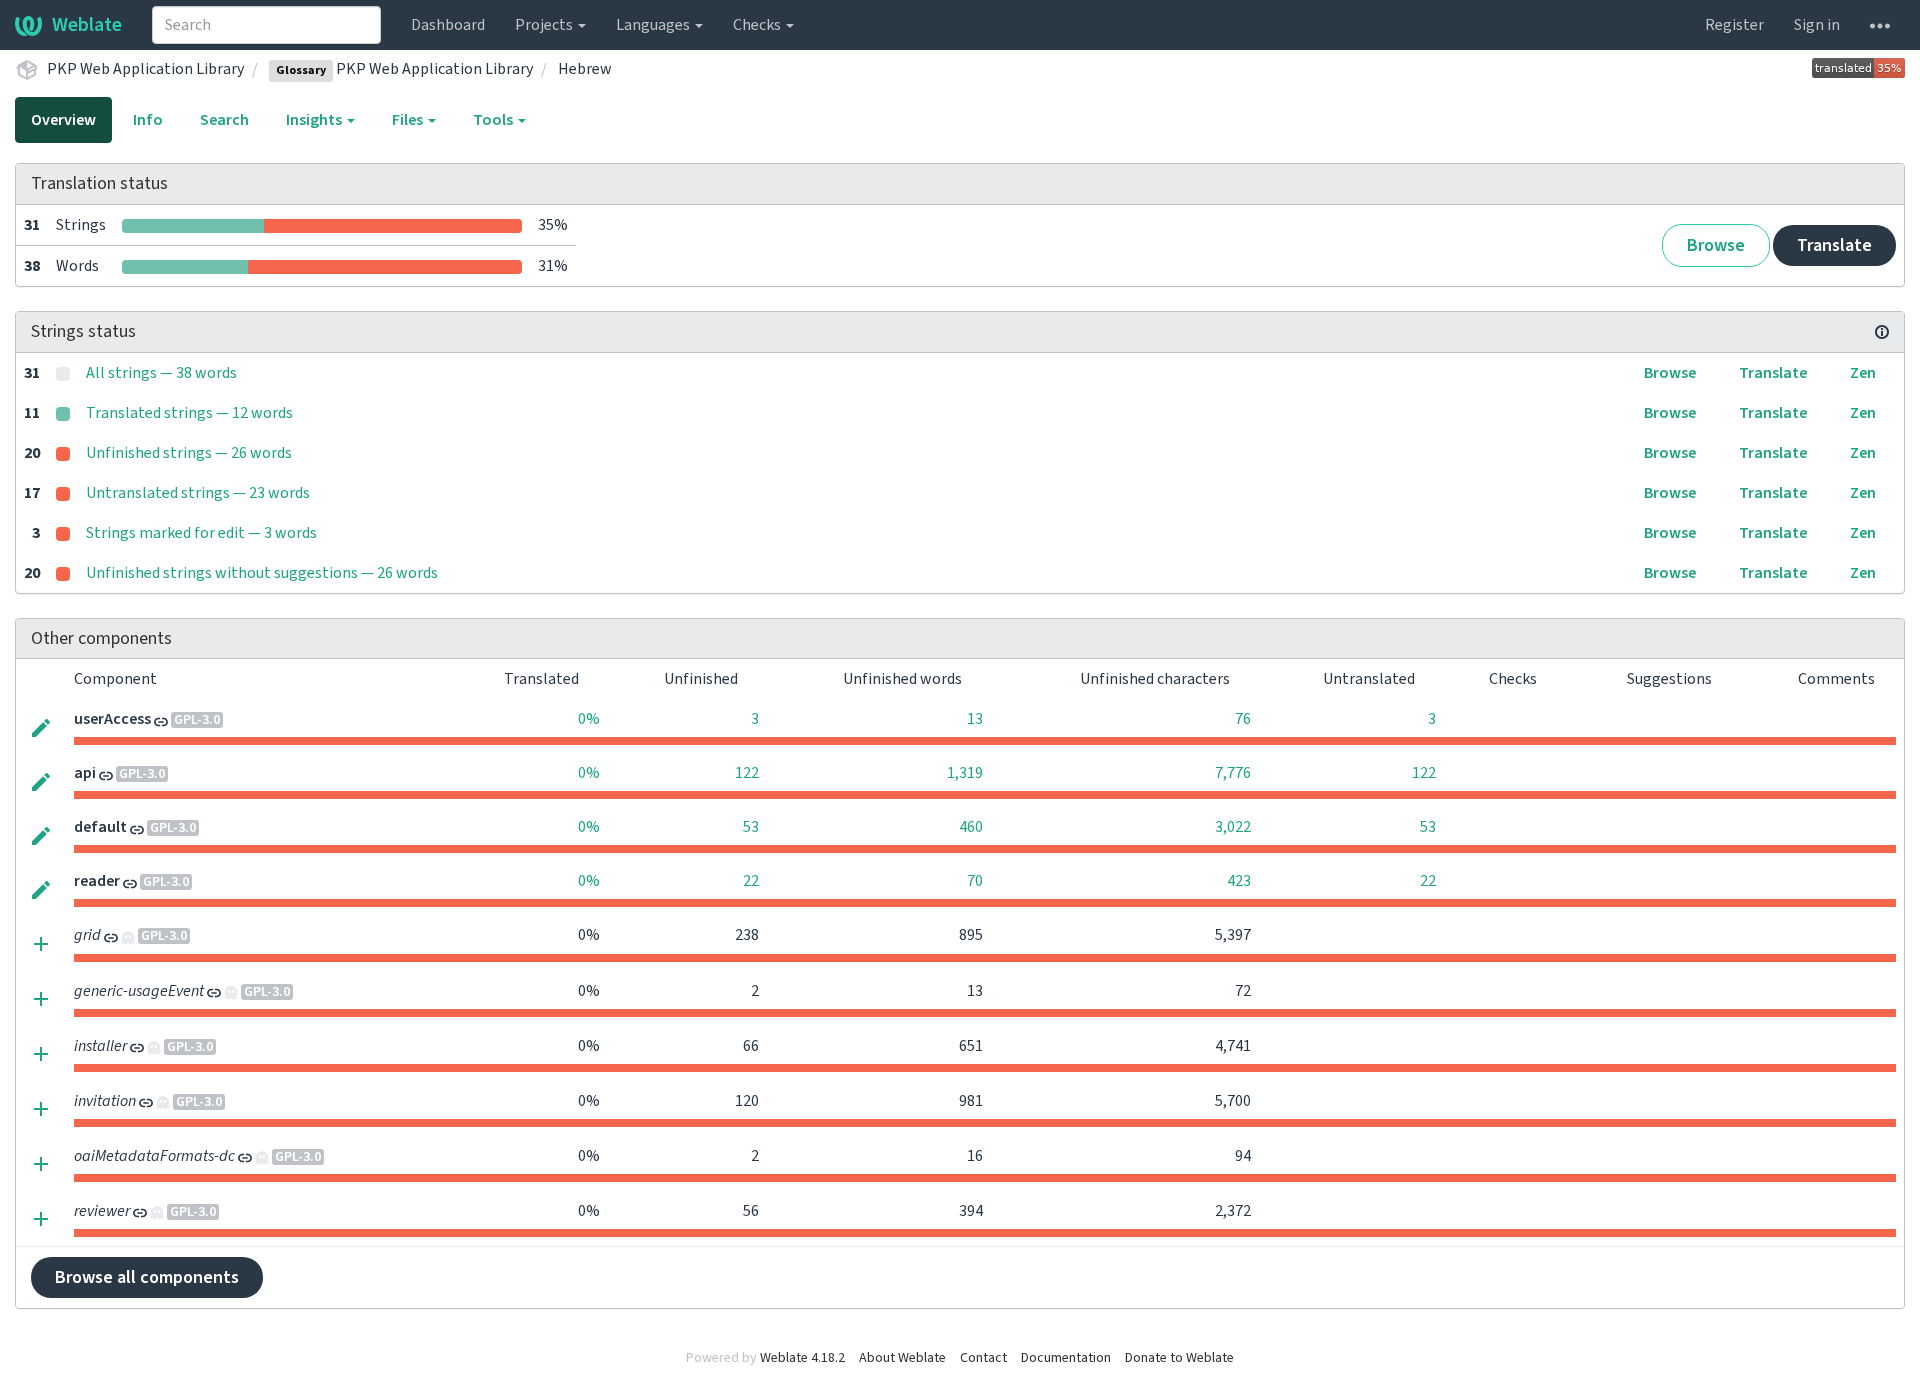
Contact (983, 1358)
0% (589, 719)
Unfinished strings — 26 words (189, 453)
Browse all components (147, 1277)
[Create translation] (41, 942)
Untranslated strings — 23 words (198, 493)
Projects (545, 25)
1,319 (965, 773)
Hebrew (585, 69)
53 (751, 827)
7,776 (1233, 773)
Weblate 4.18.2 (802, 1358)
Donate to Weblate (1179, 1358)
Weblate (87, 25)
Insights (315, 120)
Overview (63, 120)
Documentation (1066, 1358)
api (85, 773)
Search (224, 120)
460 (971, 827)
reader (97, 881)
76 (1243, 719)
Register (1734, 25)
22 (751, 881)
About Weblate (902, 1358)
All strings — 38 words (161, 373)
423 (1239, 881)
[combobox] (266, 25)
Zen (1863, 373)
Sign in (1817, 25)
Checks (758, 25)
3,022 (1233, 827)
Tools (494, 120)
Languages (654, 25)
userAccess (112, 719)
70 (975, 881)
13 (975, 719)
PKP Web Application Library (145, 69)
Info (148, 120)
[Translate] (41, 726)
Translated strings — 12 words (189, 413)
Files (409, 120)
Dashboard (448, 25)
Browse (1716, 245)
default (100, 827)
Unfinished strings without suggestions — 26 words (262, 573)
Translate (1834, 245)
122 (747, 773)
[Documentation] (1882, 332)
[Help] (1880, 25)
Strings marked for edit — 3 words (201, 533)
